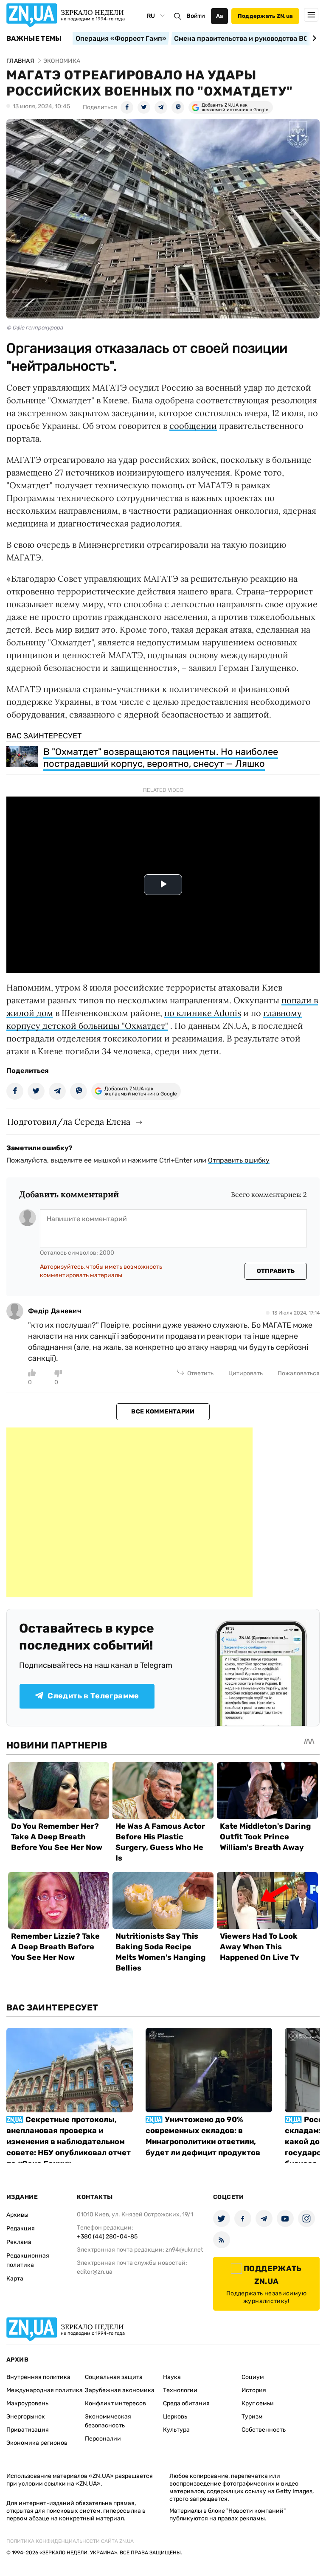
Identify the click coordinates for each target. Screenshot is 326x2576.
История (254, 2390)
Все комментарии (163, 1412)
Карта (15, 2279)
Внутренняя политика (38, 2377)
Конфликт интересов (115, 2403)
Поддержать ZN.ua (265, 16)
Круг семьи (258, 2403)
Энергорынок (26, 2417)
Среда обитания (186, 2403)
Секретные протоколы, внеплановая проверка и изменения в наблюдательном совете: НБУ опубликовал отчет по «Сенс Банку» (69, 2142)
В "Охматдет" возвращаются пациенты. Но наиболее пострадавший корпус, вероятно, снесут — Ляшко (161, 758)
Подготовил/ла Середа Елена (69, 1122)
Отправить (276, 1271)
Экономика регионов (37, 2443)
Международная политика (45, 2390)
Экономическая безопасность (108, 2421)
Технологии (180, 2390)
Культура (176, 2430)
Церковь (175, 2417)
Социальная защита (114, 2377)
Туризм (252, 2417)
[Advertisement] (129, 1512)
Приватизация (28, 2430)
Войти (196, 16)
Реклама (19, 2242)
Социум (253, 2377)
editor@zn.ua (95, 2272)
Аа (220, 16)
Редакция (21, 2228)
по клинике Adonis (203, 1013)
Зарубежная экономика (120, 2390)
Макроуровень (27, 2403)
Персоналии (103, 2439)
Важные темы (34, 39)
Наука (172, 2377)
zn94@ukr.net (184, 2250)
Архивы (17, 2215)
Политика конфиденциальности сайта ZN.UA (70, 2541)
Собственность (264, 2430)
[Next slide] (313, 38)
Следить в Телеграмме (93, 1696)
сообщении (193, 426)
